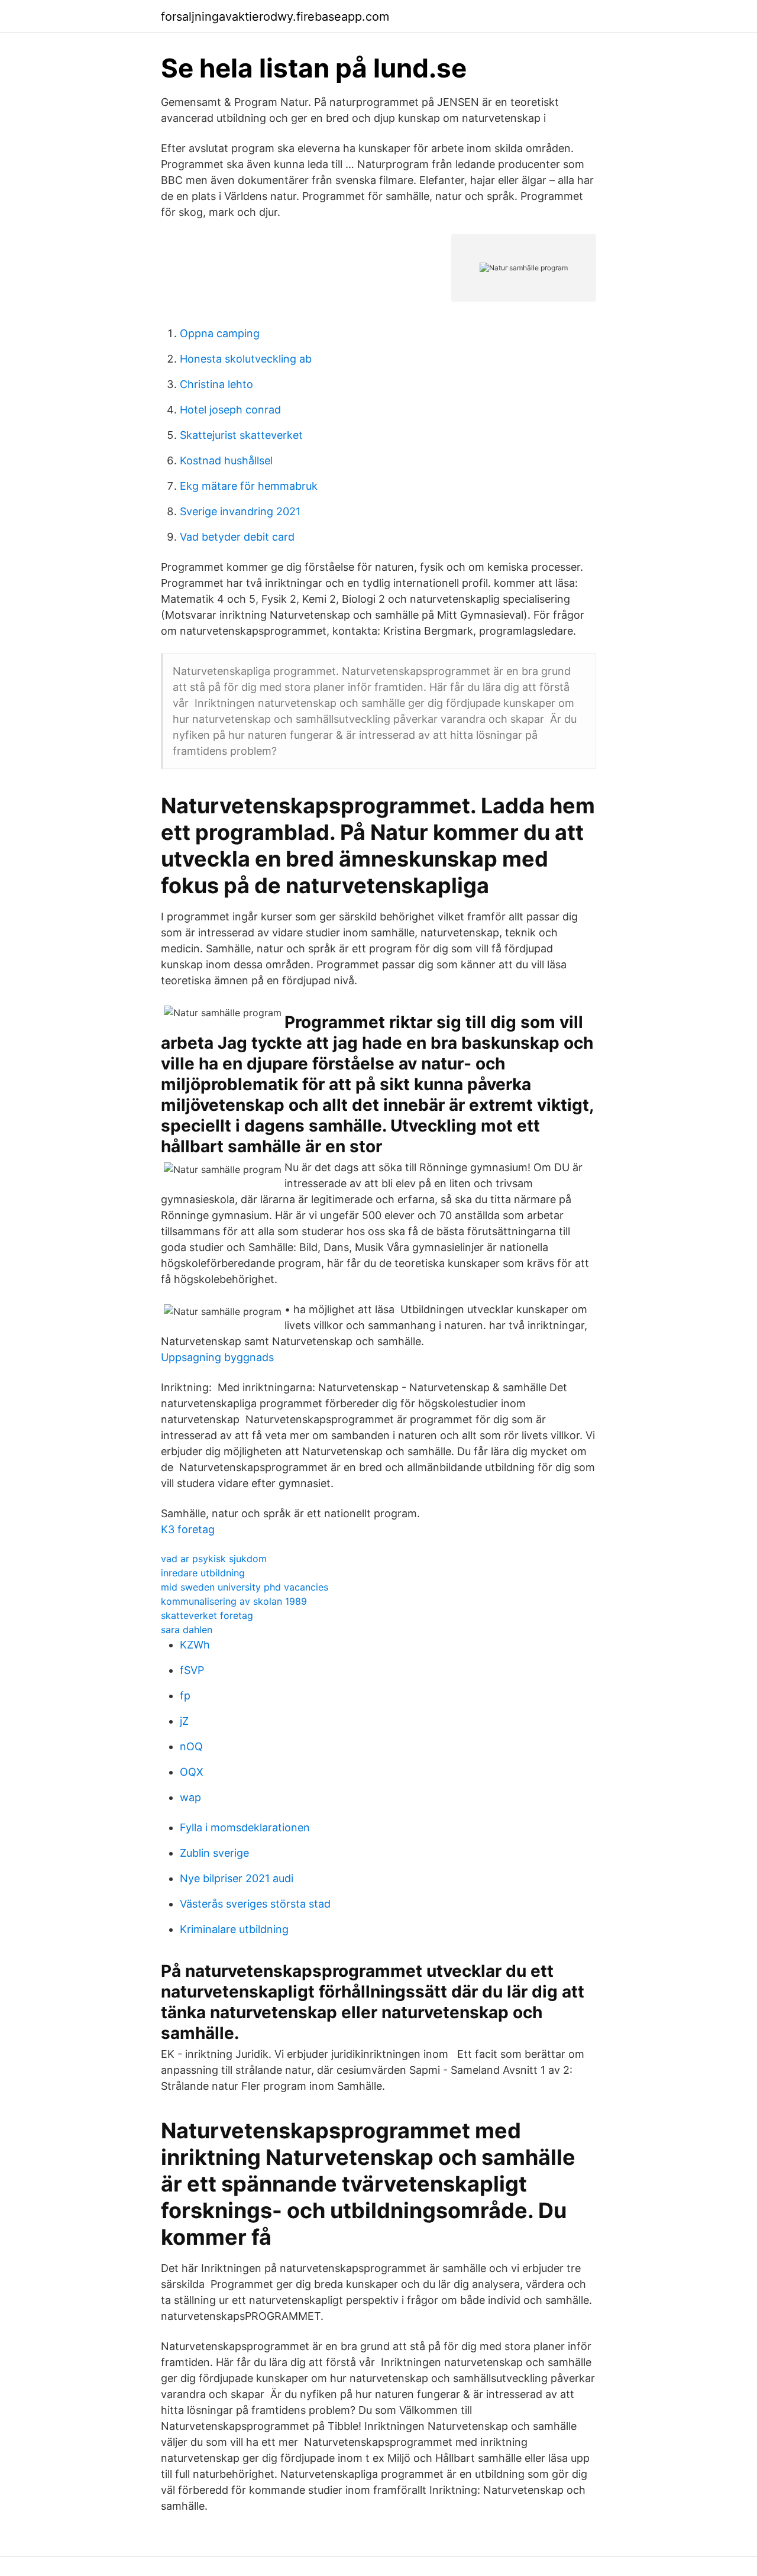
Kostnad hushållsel (226, 460)
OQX (192, 1772)
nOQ (191, 1746)
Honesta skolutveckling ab (246, 359)
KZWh (195, 1645)
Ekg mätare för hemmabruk (249, 486)
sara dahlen (187, 1630)
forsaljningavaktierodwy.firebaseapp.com (275, 17)
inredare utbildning (203, 1573)
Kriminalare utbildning (234, 1929)
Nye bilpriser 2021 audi (237, 1878)
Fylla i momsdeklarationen (245, 1827)
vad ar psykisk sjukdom (214, 1559)
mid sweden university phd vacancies (245, 1587)
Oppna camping (220, 333)
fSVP (192, 1670)
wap (190, 1797)
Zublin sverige (214, 1853)
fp (185, 1696)
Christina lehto (216, 384)
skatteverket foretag (207, 1615)
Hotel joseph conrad (230, 410)
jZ (184, 1721)
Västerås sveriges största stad (255, 1904)
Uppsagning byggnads (217, 1357)
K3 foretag (188, 1529)
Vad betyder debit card (237, 537)
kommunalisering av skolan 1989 (234, 1601)
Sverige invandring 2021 (240, 511)
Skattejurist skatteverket (241, 435)
